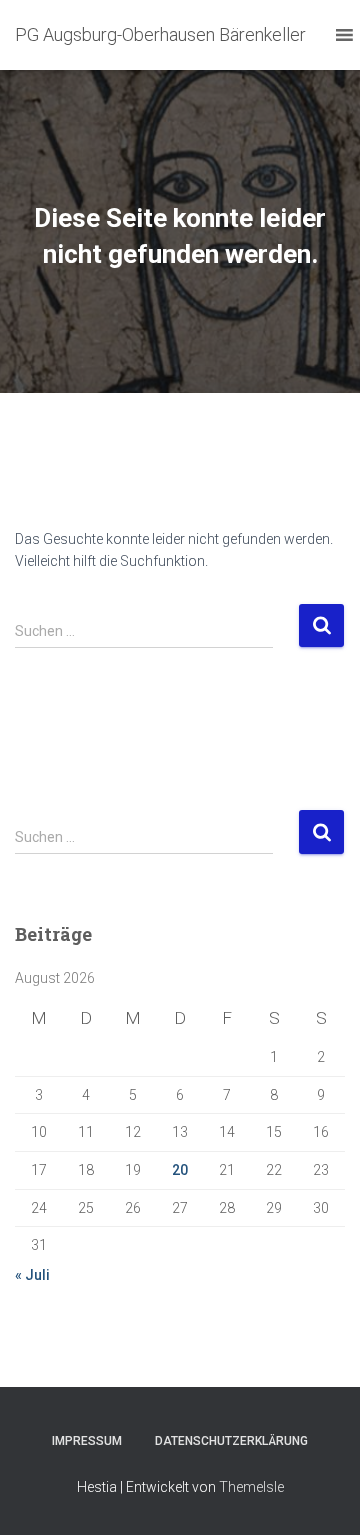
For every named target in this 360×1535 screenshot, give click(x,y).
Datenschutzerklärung (231, 1441)
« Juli (32, 1275)
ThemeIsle (251, 1487)
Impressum (87, 1441)
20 (180, 1170)
